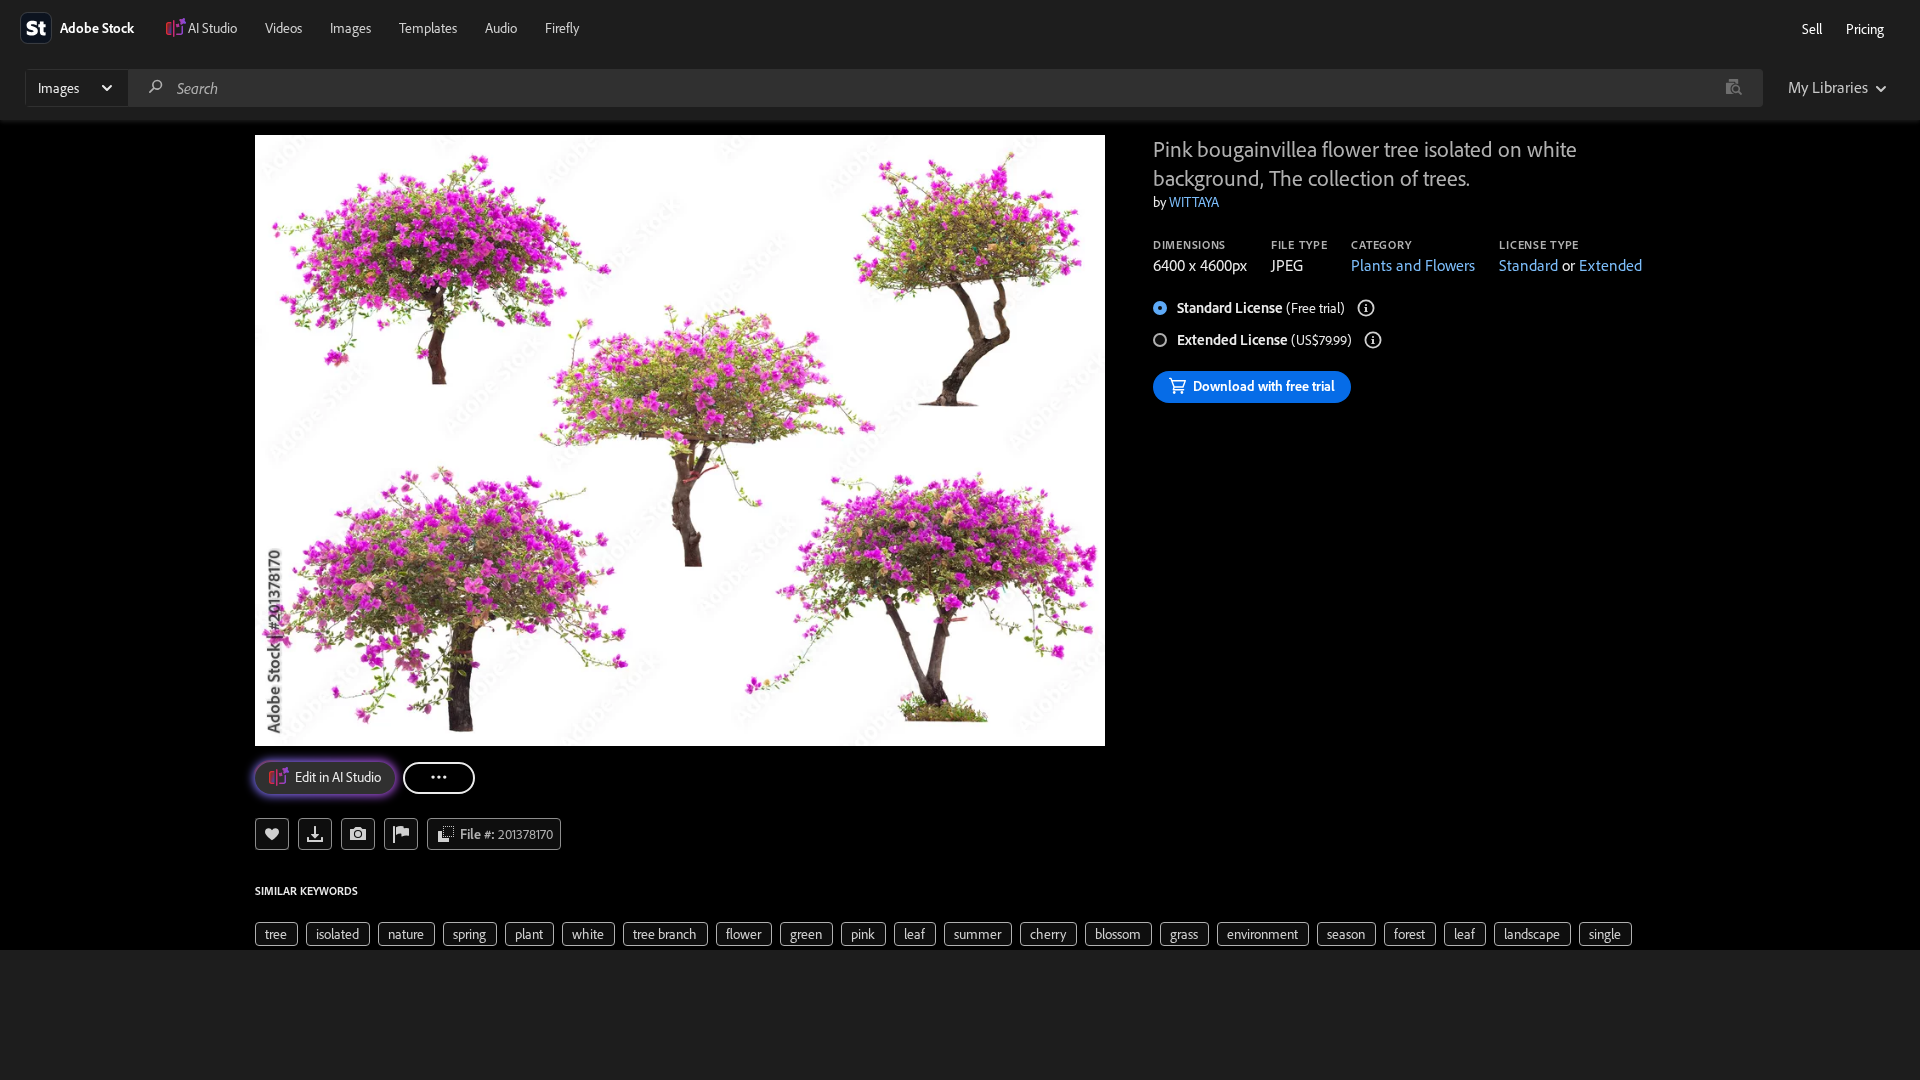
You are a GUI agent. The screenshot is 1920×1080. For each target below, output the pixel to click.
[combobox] (945, 88)
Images (350, 28)
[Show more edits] (439, 778)
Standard (1528, 265)
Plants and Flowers (1413, 265)
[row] (276, 934)
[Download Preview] (315, 834)
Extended (1610, 265)
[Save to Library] (272, 834)
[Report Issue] (401, 834)
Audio (501, 28)
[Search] (156, 87)
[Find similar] (1733, 88)
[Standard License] (1366, 308)
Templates (428, 28)
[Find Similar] (358, 834)
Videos (283, 28)
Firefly (562, 28)
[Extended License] (1373, 340)
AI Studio (212, 28)
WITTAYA (1194, 202)
